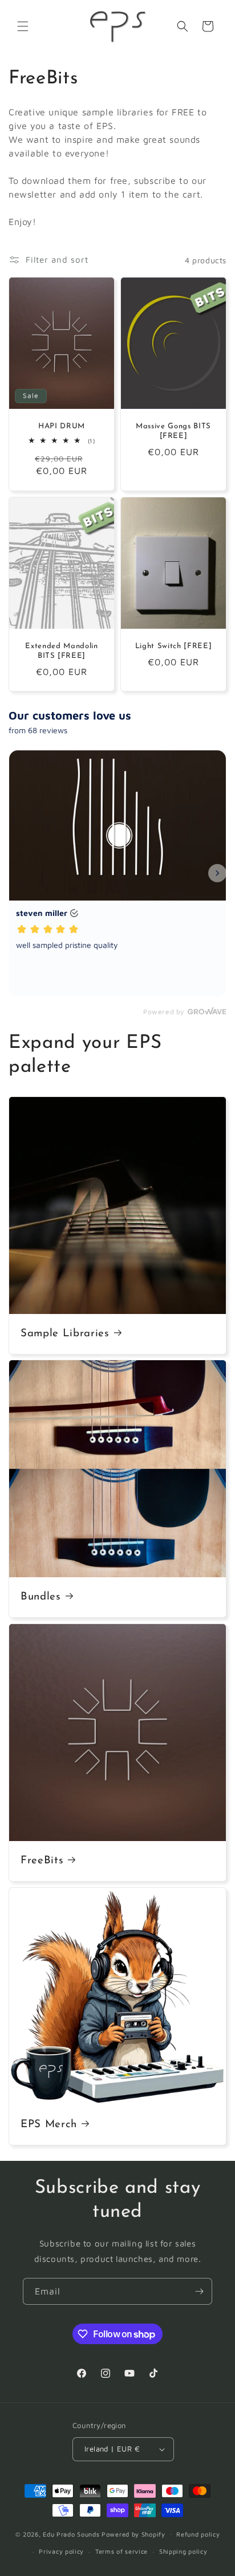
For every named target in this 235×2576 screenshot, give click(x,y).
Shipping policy (183, 2551)
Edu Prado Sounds (71, 2533)
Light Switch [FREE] (174, 646)
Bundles (41, 1597)
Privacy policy (61, 2551)
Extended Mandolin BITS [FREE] (61, 651)
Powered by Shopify (133, 2533)
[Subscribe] (199, 2291)
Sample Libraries (65, 1334)
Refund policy (198, 2534)
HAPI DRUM (62, 426)
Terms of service (121, 2551)
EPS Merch (49, 2125)
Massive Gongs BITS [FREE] (173, 431)
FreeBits (42, 1861)
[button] (23, 26)
